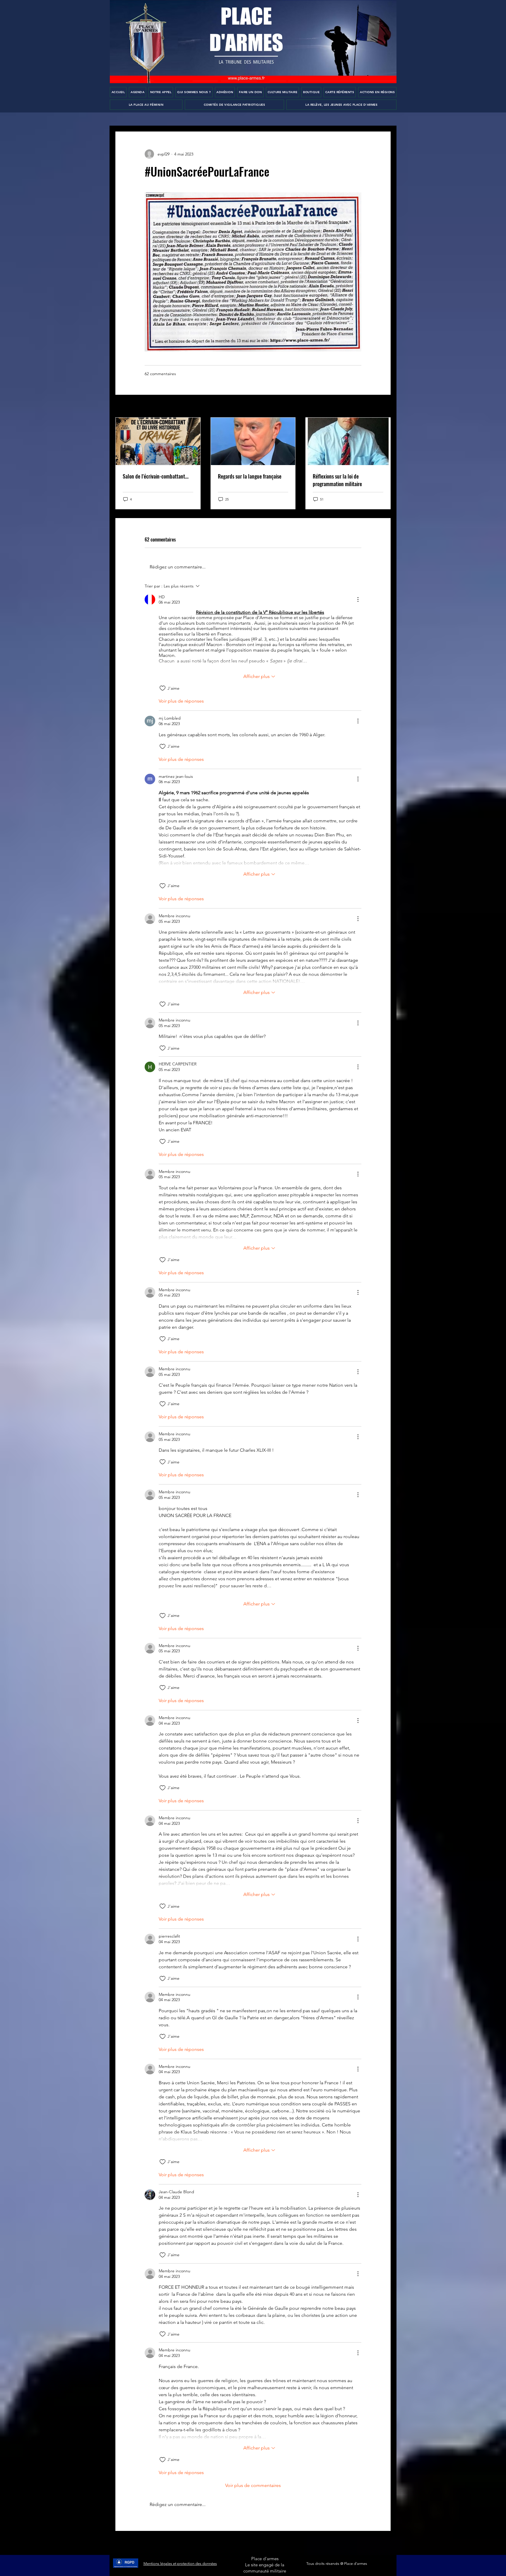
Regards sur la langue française (250, 476)
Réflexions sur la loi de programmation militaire (337, 480)
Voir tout (383, 406)
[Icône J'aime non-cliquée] (163, 688)
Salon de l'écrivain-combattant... (156, 476)
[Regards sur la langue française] (253, 441)
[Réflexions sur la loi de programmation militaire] (348, 441)
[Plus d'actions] (358, 599)
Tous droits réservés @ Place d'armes (337, 2564)
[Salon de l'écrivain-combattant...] (158, 441)
